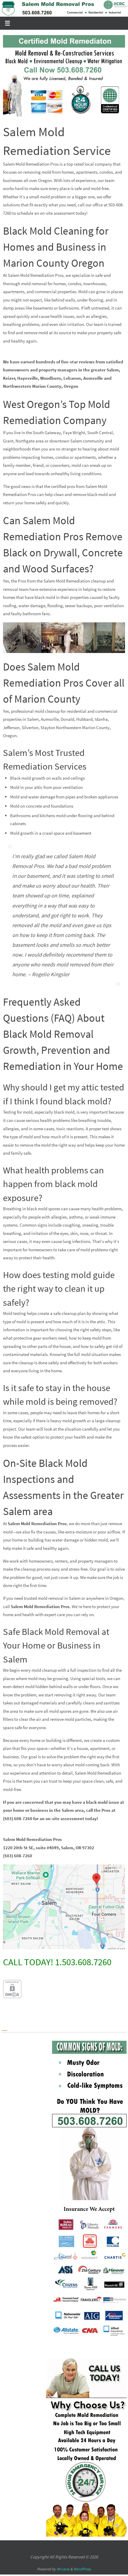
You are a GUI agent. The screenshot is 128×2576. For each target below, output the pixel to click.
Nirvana (63, 2569)
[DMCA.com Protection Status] (12, 1996)
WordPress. (82, 2569)
